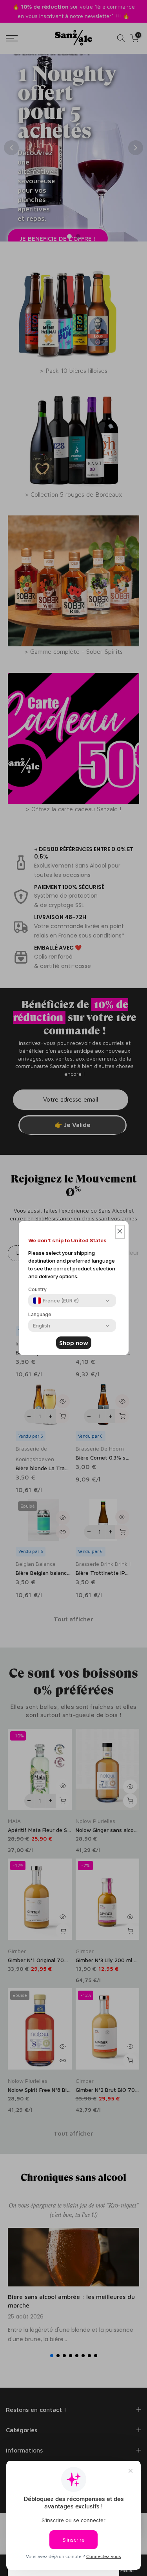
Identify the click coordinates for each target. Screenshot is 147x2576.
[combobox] (56, 1301)
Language (40, 1314)
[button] (120, 1232)
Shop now (74, 1343)
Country (37, 1289)
